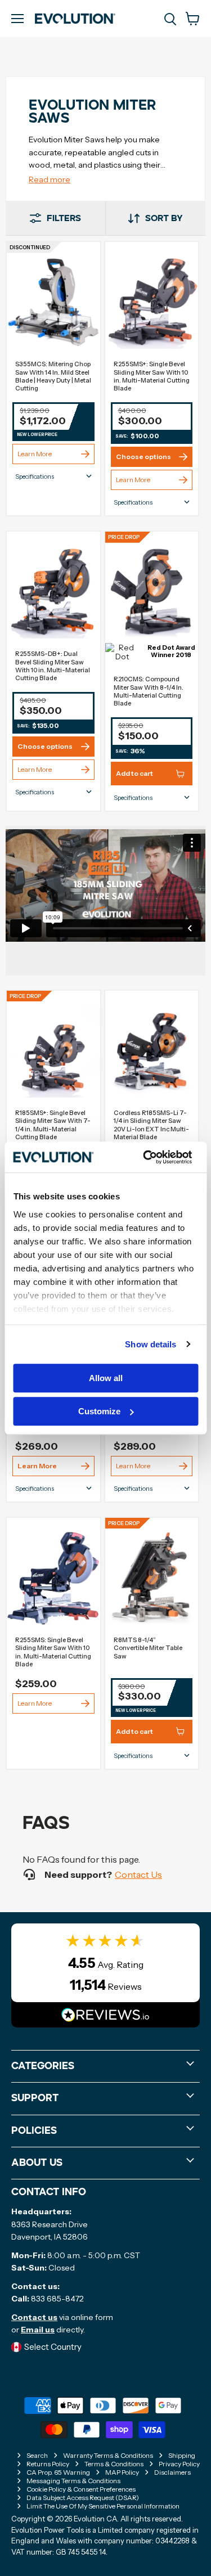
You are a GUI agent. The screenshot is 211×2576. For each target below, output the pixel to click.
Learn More (35, 454)
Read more (50, 179)
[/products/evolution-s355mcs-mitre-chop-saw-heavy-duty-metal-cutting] (53, 303)
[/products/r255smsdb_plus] (53, 592)
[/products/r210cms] (152, 592)
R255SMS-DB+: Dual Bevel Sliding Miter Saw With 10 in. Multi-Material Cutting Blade (53, 666)
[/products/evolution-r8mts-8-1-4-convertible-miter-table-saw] (152, 1579)
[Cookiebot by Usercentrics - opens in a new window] (145, 1157)
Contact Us (138, 1874)
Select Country (53, 2347)
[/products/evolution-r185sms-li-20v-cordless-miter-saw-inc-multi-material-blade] (152, 1051)
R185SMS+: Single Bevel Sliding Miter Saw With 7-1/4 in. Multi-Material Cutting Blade (53, 1125)
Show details (151, 1344)
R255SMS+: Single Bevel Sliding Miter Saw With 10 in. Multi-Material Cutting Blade (152, 376)
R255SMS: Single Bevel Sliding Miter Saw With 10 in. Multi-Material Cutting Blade (53, 1652)
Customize (99, 1411)
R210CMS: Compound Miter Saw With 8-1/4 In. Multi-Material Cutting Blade (149, 691)
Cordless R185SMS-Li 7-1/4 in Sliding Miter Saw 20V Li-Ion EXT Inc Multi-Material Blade (151, 1125)
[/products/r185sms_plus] (53, 1051)
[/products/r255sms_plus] (152, 303)
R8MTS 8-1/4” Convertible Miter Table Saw (148, 1648)
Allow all (106, 1378)
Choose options (143, 457)
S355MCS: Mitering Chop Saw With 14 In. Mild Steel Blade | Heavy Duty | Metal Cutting (53, 376)
